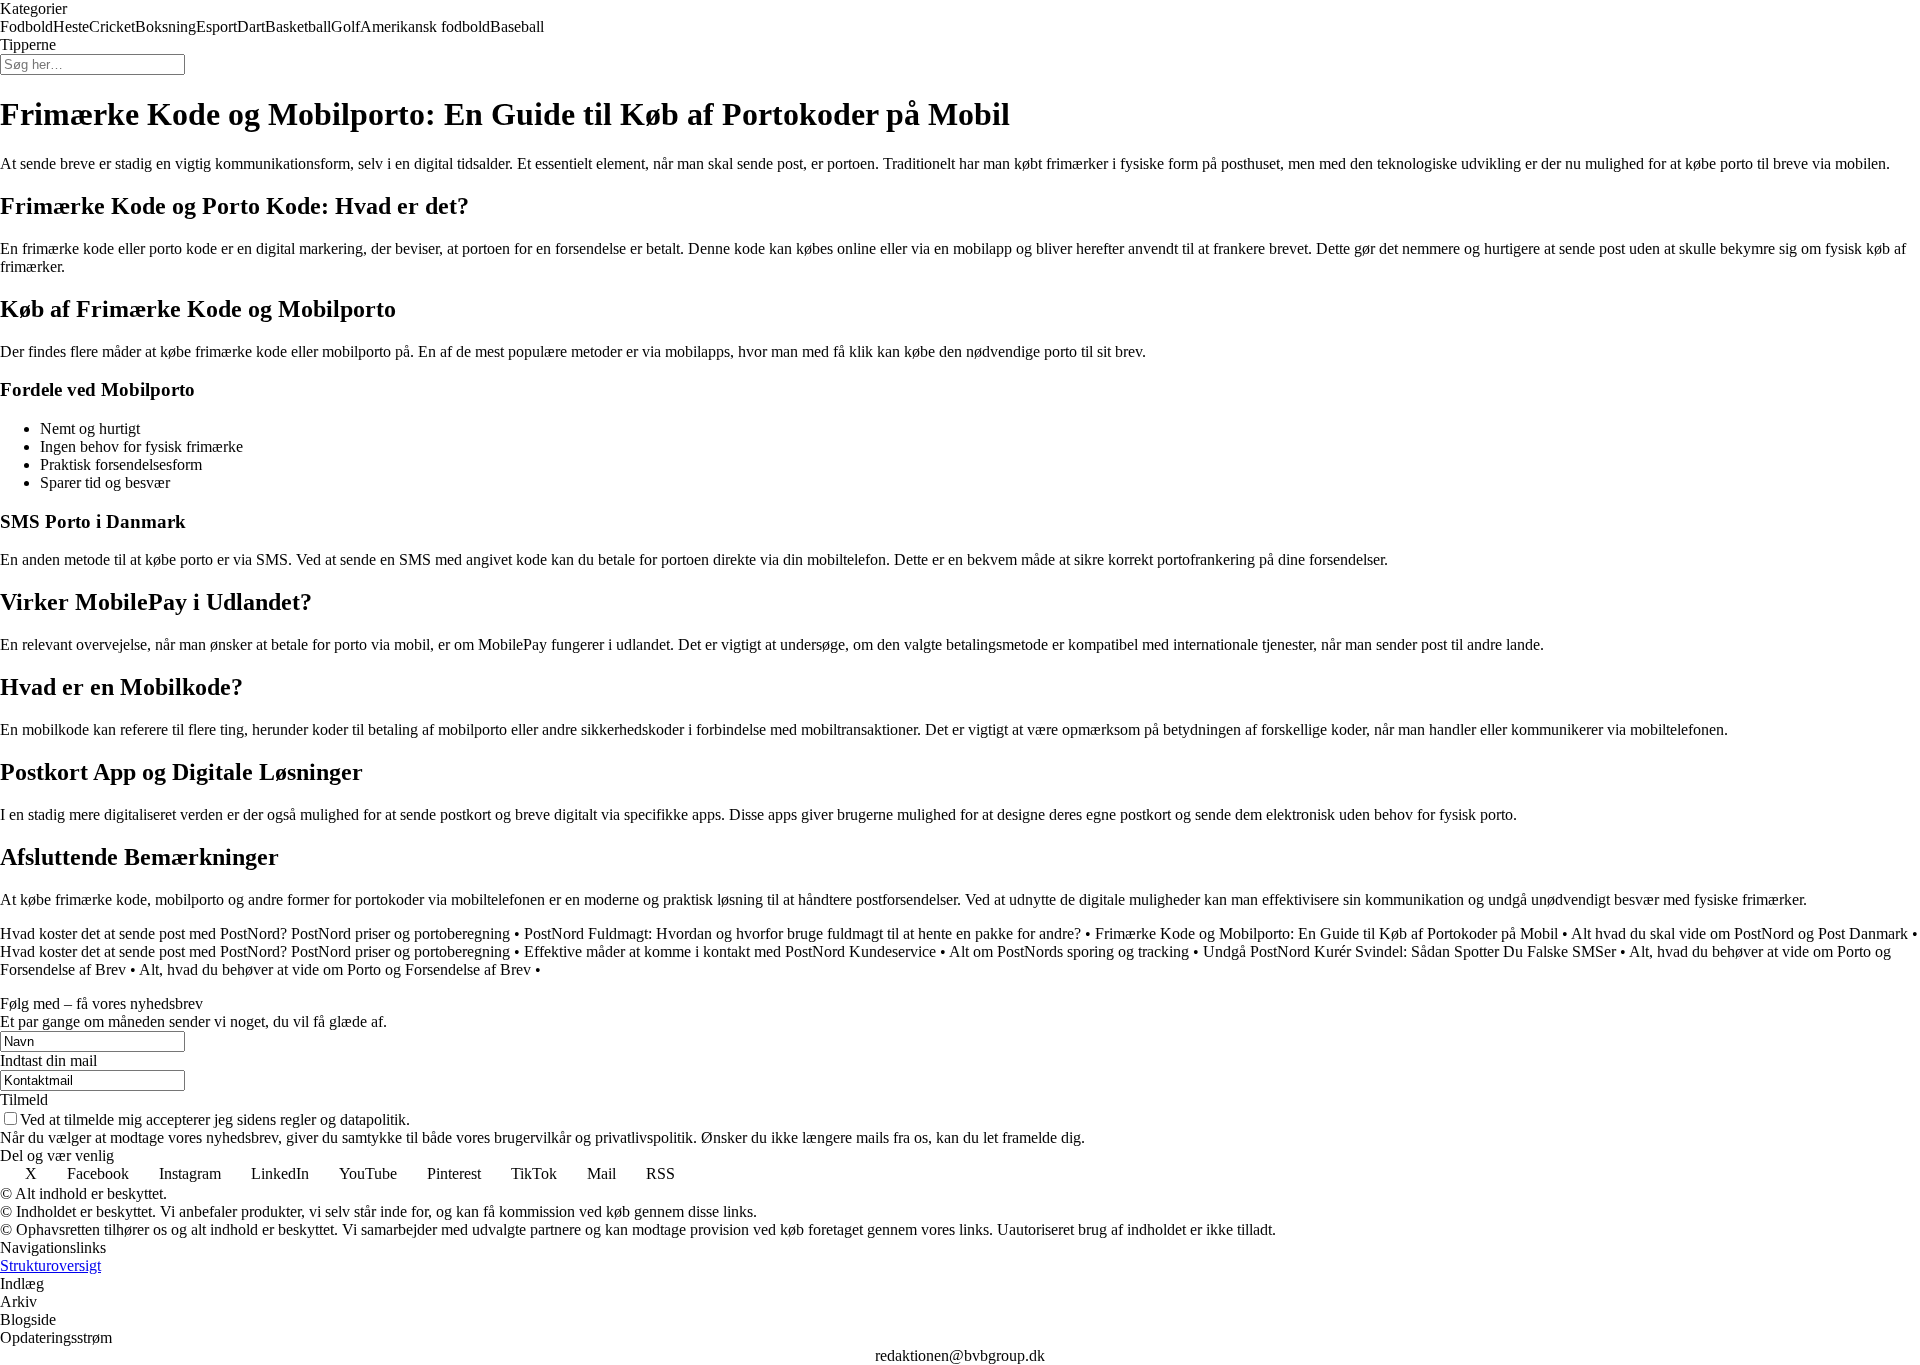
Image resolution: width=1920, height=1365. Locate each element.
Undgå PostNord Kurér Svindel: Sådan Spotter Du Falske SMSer (1409, 951)
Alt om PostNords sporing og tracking (1069, 951)
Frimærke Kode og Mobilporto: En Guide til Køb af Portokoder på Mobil (1326, 933)
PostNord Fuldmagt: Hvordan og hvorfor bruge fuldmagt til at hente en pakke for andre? (802, 933)
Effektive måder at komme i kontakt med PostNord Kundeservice (730, 951)
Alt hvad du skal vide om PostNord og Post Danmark (1739, 933)
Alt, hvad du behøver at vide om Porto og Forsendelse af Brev (335, 969)
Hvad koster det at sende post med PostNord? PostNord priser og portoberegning (255, 933)
